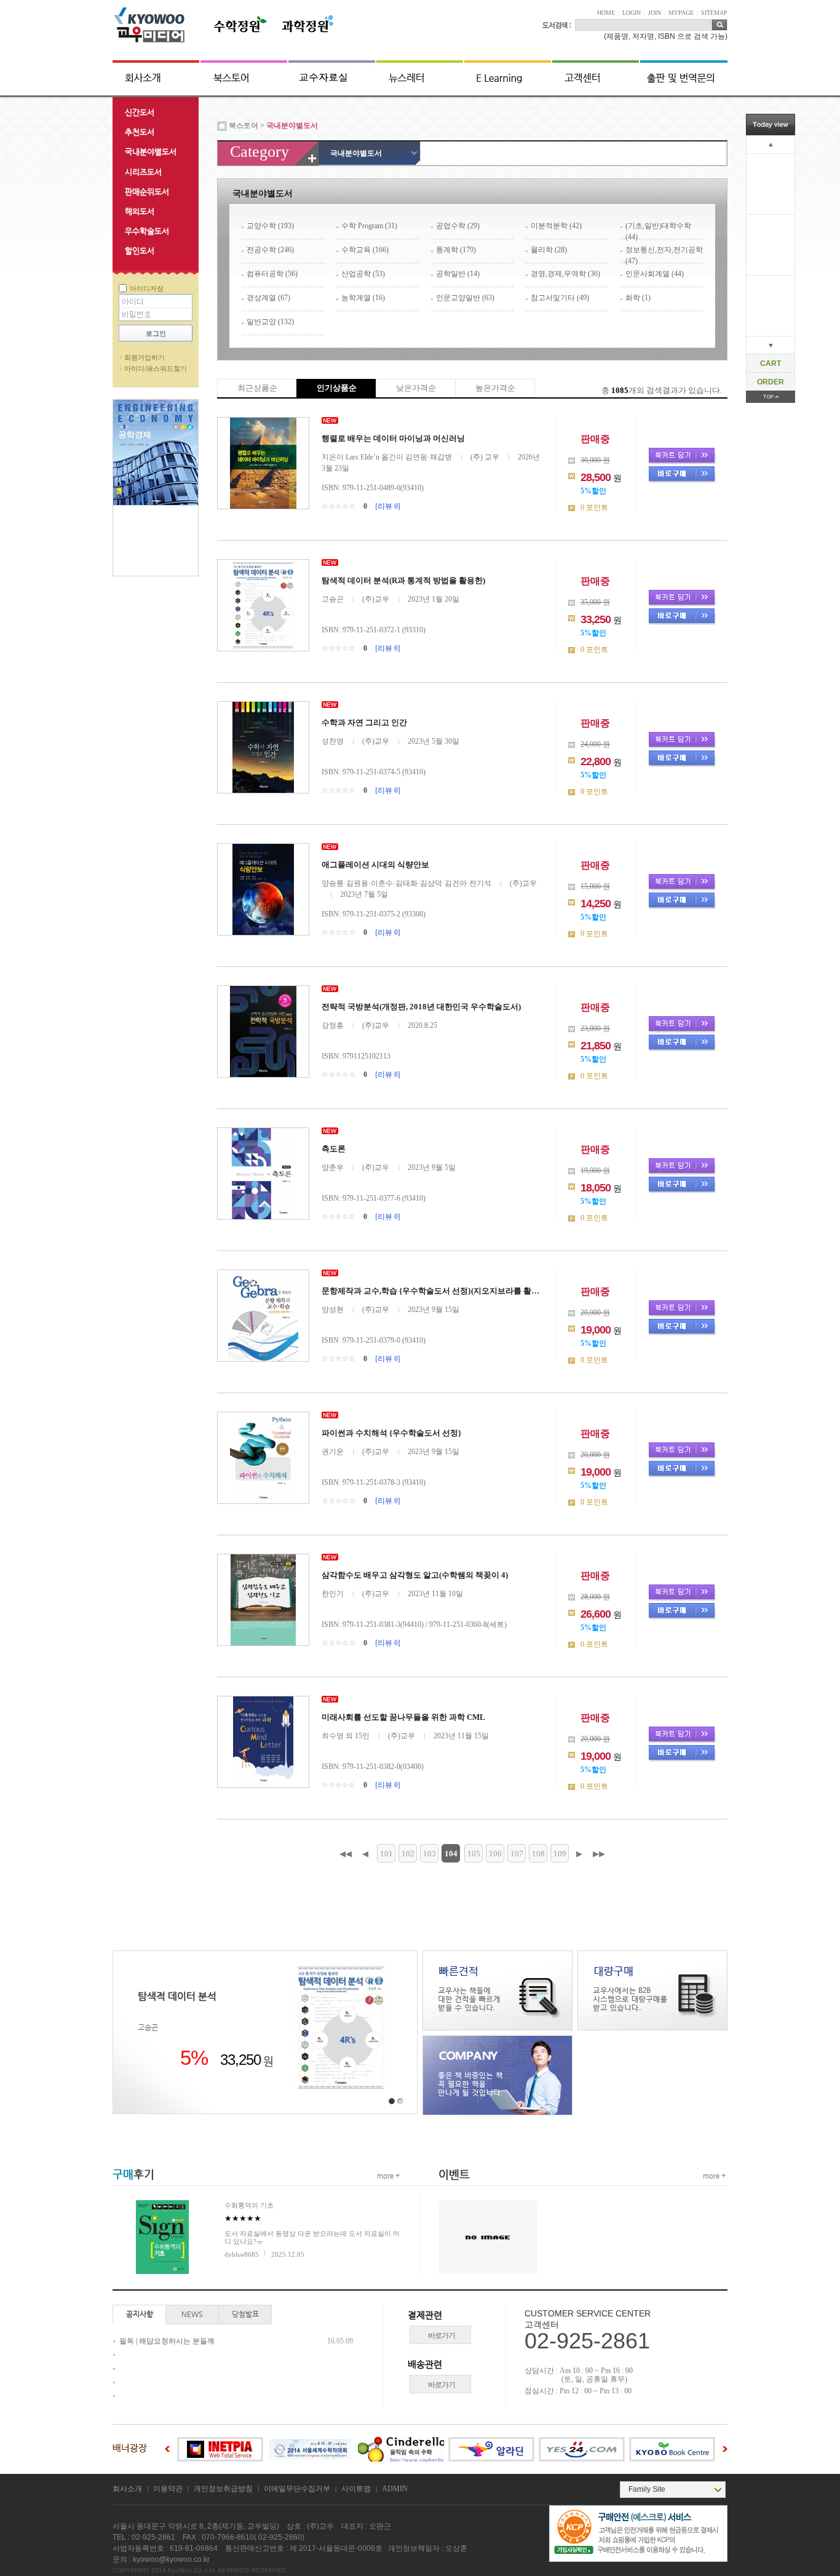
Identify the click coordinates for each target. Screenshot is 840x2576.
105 (474, 1854)
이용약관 (168, 2489)
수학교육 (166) (365, 250)
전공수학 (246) (270, 250)
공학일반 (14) (458, 274)
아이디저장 (147, 288)
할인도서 (140, 251)
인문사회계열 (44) (655, 274)
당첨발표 (245, 2314)
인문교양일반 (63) (465, 298)
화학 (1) (638, 298)
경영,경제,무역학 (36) (565, 274)
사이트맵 (356, 2489)
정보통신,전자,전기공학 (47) (664, 254)
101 (386, 1854)
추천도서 (140, 132)
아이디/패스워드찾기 (156, 368)
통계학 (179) (456, 250)
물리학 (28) (549, 250)
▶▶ (599, 1854)
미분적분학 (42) (556, 226)
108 (538, 1854)
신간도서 (140, 112)
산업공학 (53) (363, 274)
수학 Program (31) (369, 226)
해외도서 (140, 211)
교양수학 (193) (270, 226)
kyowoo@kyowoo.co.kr (171, 2559)
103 (430, 1854)
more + (388, 2176)
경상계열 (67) (268, 298)
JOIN (655, 13)
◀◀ (346, 1854)
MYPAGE (681, 13)
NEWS (192, 2314)
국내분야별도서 (151, 152)
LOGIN (632, 13)
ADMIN (395, 2489)
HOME (606, 13)
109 (560, 1854)
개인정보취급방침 (223, 2489)
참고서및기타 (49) (560, 298)
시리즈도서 (143, 172)
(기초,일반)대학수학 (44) (658, 230)
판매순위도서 (147, 192)
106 (495, 1854)
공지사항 (140, 2314)
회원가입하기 (145, 357)
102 (408, 1854)
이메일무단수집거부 (297, 2489)
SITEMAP (714, 13)
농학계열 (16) (363, 298)
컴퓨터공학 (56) (272, 274)
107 (517, 1854)
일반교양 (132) (270, 322)
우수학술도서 (147, 231)
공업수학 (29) (458, 226)
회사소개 (127, 2489)
